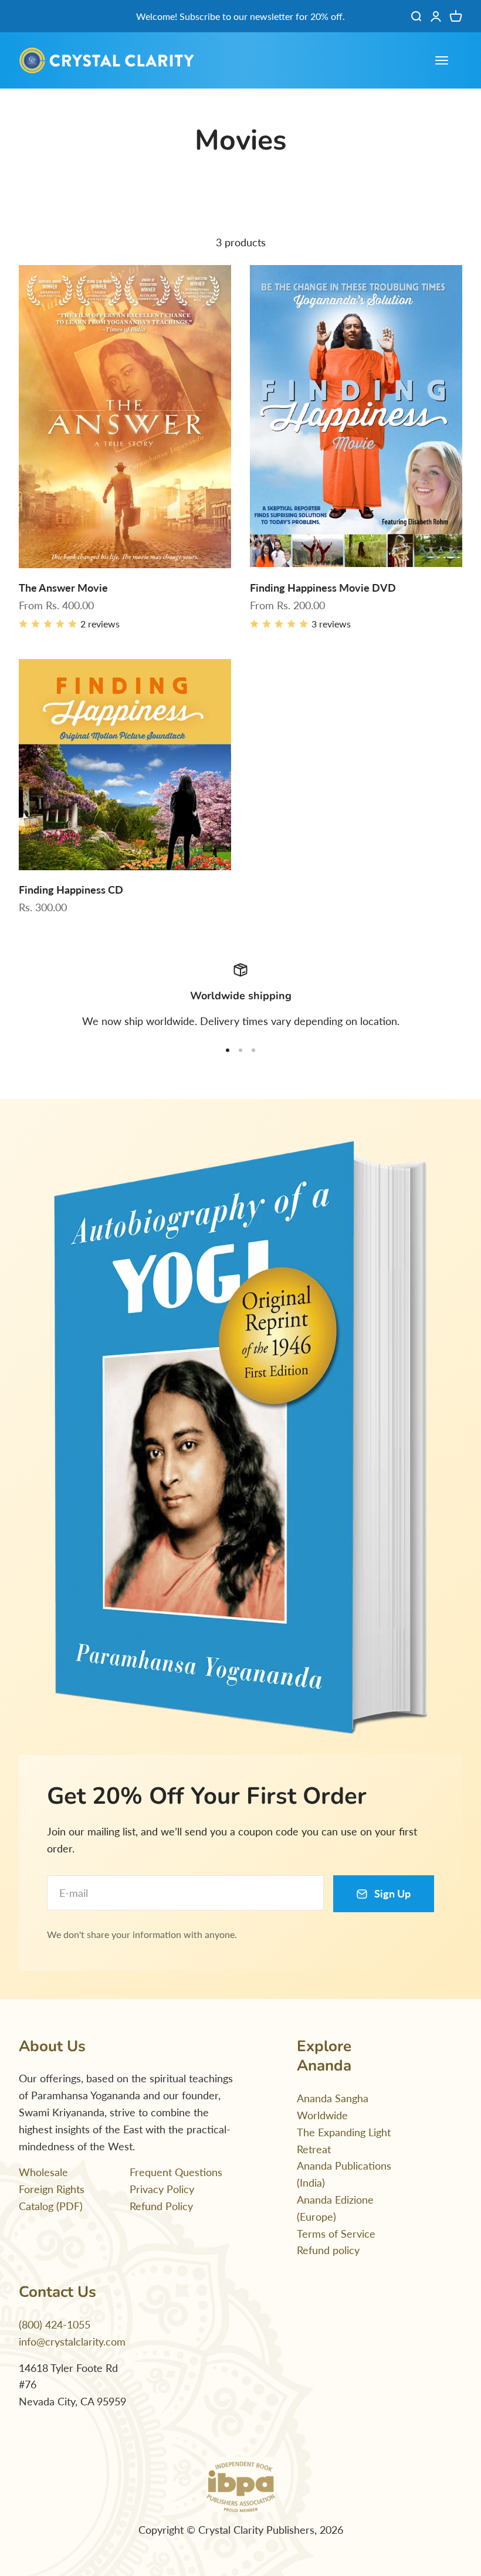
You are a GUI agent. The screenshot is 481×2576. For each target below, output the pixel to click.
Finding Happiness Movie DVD (323, 588)
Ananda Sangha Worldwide (333, 2107)
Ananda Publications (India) (344, 2174)
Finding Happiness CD (71, 890)
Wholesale (43, 2172)
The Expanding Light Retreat (344, 2141)
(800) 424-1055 (55, 2324)
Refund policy (328, 2250)
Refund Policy (161, 2206)
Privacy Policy (162, 2189)
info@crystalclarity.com (72, 2341)
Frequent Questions (176, 2172)
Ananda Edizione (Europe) (335, 2208)
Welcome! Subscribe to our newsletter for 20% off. (240, 16)
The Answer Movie (63, 588)
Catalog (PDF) (51, 2206)
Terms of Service (336, 2234)
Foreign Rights (52, 2189)
